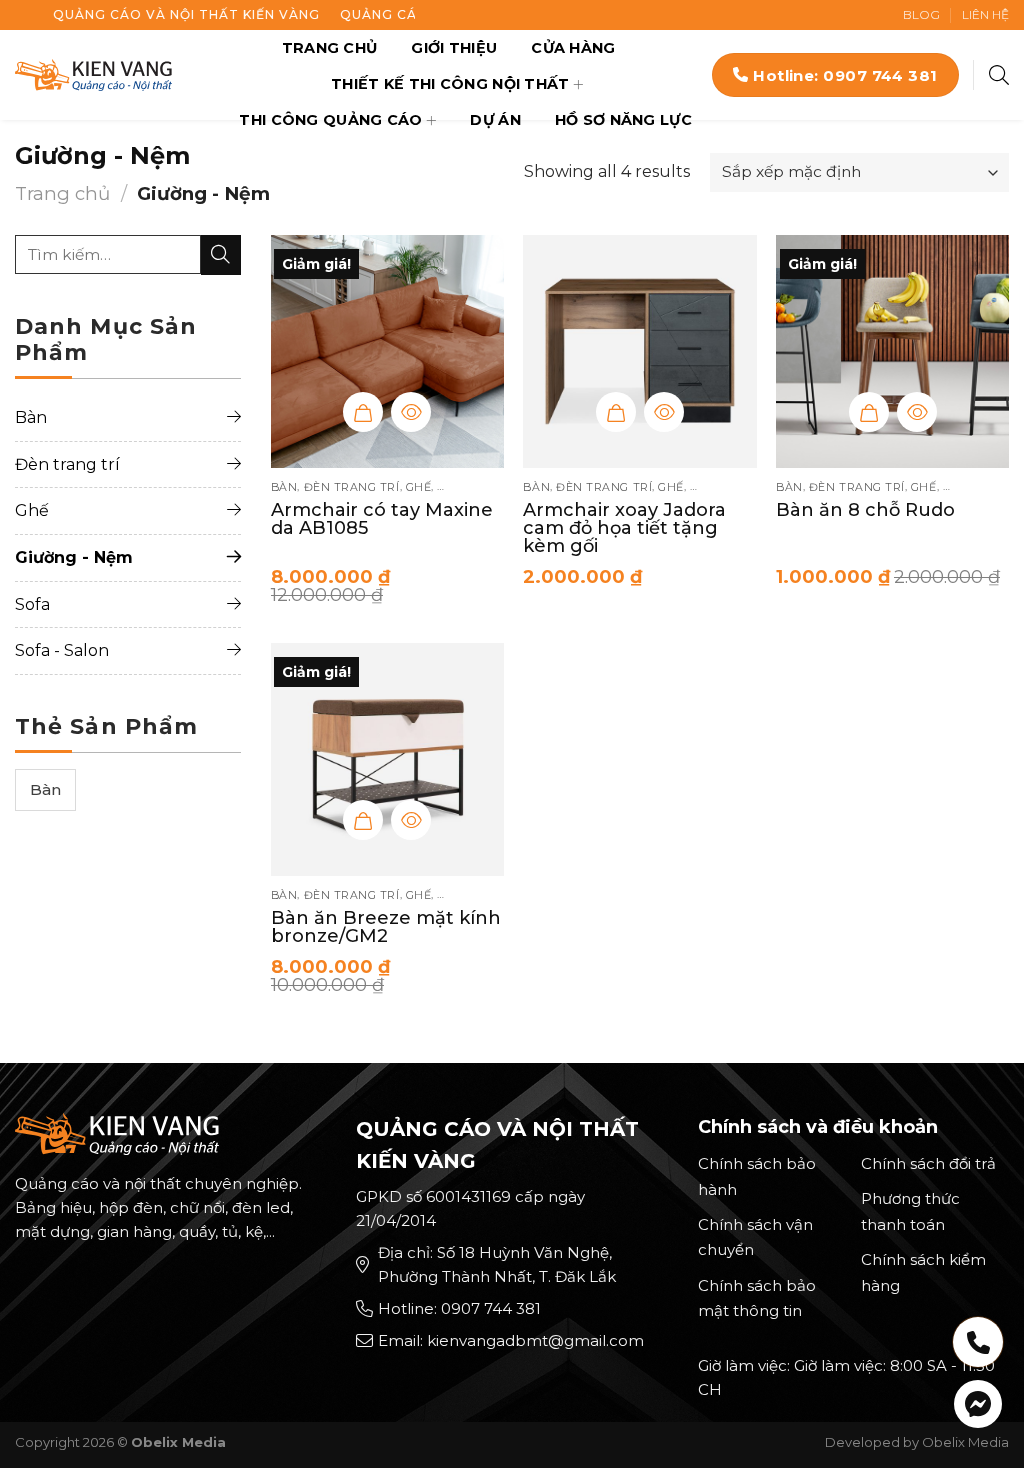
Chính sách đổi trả (928, 1163)
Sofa (32, 604)
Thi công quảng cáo (330, 120)
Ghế (32, 510)
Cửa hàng (573, 48)
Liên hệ (985, 14)
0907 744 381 (491, 1308)
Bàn (31, 417)
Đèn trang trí (67, 464)
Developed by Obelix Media (917, 1442)
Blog (921, 14)
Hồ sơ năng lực (623, 120)
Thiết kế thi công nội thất (450, 84)
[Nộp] (221, 254)
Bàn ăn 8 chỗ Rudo (865, 510)
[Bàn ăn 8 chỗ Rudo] (892, 351)
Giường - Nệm (74, 557)
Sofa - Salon (62, 650)
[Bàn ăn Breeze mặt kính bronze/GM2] (387, 759)
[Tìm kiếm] (999, 75)
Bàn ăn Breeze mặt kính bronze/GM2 (386, 927)
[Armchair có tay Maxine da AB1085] (387, 351)
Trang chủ (330, 48)
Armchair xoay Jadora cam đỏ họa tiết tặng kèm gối (624, 528)
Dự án (495, 120)
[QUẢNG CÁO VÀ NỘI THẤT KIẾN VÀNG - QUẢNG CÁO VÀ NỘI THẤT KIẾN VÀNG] (93, 75)
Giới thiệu (454, 48)
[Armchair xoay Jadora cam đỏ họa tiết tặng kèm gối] (639, 351)
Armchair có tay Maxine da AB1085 (382, 519)
